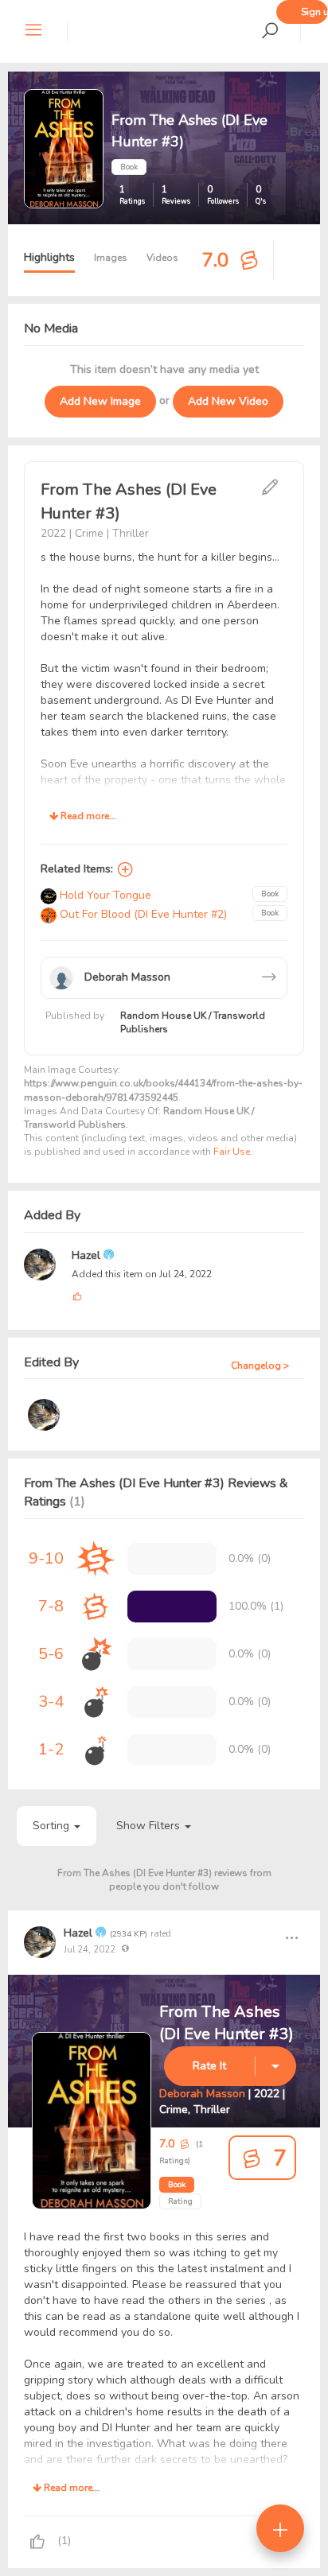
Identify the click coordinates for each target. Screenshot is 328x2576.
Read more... (87, 816)
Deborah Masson (202, 2094)
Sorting (53, 1826)
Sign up (314, 12)
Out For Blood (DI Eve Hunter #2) (142, 914)
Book (177, 2185)
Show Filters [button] (150, 1826)
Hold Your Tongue (104, 895)
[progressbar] (172, 1607)
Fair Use (232, 1152)
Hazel (88, 1255)
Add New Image (100, 401)
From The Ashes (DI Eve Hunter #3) (226, 2023)
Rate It (209, 2066)
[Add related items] (125, 869)
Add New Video (228, 401)
